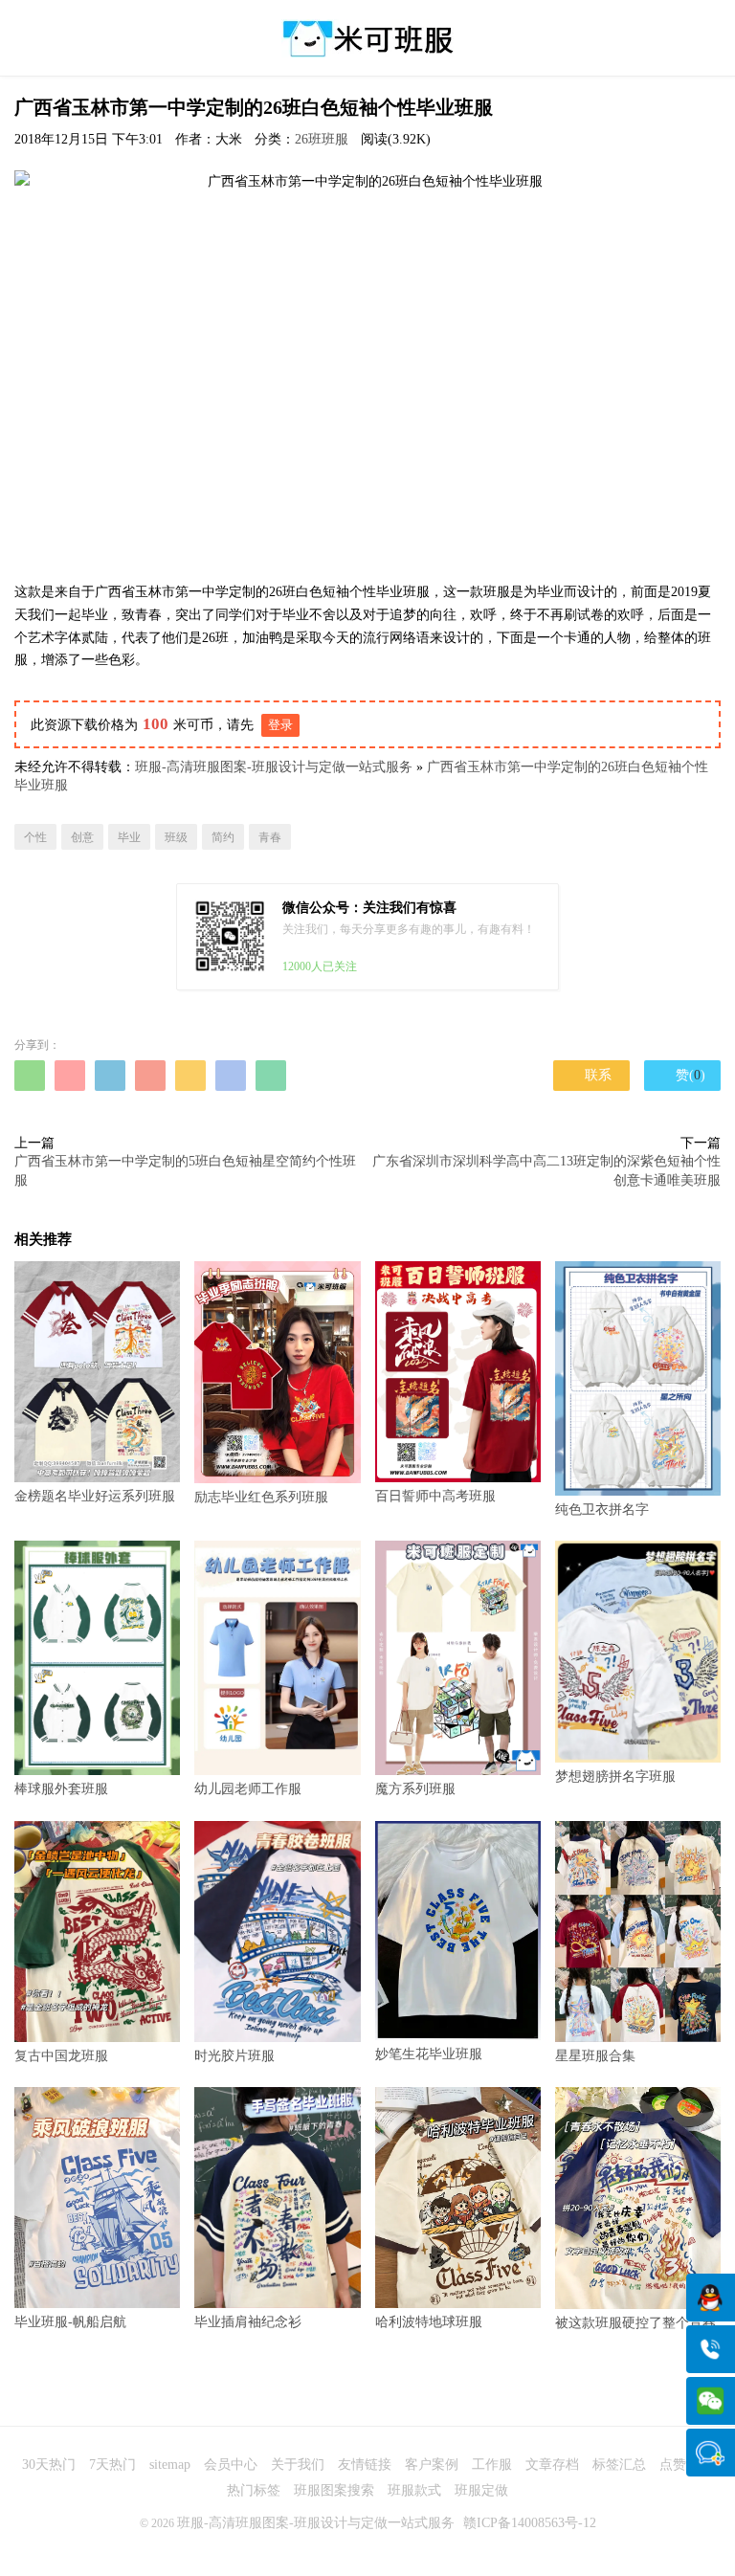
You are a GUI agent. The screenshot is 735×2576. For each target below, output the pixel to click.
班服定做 (481, 2490)
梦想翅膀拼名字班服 (615, 1776)
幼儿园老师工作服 (248, 1789)
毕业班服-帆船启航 (70, 2322)
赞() (683, 1075)
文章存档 (552, 2465)
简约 (223, 837)
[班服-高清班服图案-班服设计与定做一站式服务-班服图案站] (367, 38)
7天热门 (112, 2465)
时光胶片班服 (234, 2056)
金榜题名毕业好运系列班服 (95, 1496)
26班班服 (322, 139)
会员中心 (231, 2465)
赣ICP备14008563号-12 (530, 2523)
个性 (35, 837)
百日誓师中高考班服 (435, 1496)
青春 (270, 837)
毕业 (129, 837)
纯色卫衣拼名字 (602, 1510)
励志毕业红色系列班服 (261, 1497)
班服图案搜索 (334, 2490)
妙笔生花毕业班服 (429, 2054)
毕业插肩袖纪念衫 (248, 2322)
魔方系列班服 (415, 1789)
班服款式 (414, 2490)
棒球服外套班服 (61, 1789)
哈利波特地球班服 (429, 2322)
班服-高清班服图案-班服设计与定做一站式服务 (274, 767)
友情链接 (365, 2465)
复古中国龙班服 (61, 2056)
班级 (176, 837)
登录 (280, 725)
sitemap (170, 2465)
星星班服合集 (595, 2056)
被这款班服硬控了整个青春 (635, 2323)
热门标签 (254, 2490)
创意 (82, 837)
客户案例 (432, 2465)
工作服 (492, 2465)
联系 (591, 1075)
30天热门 (49, 2465)
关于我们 (298, 2465)
